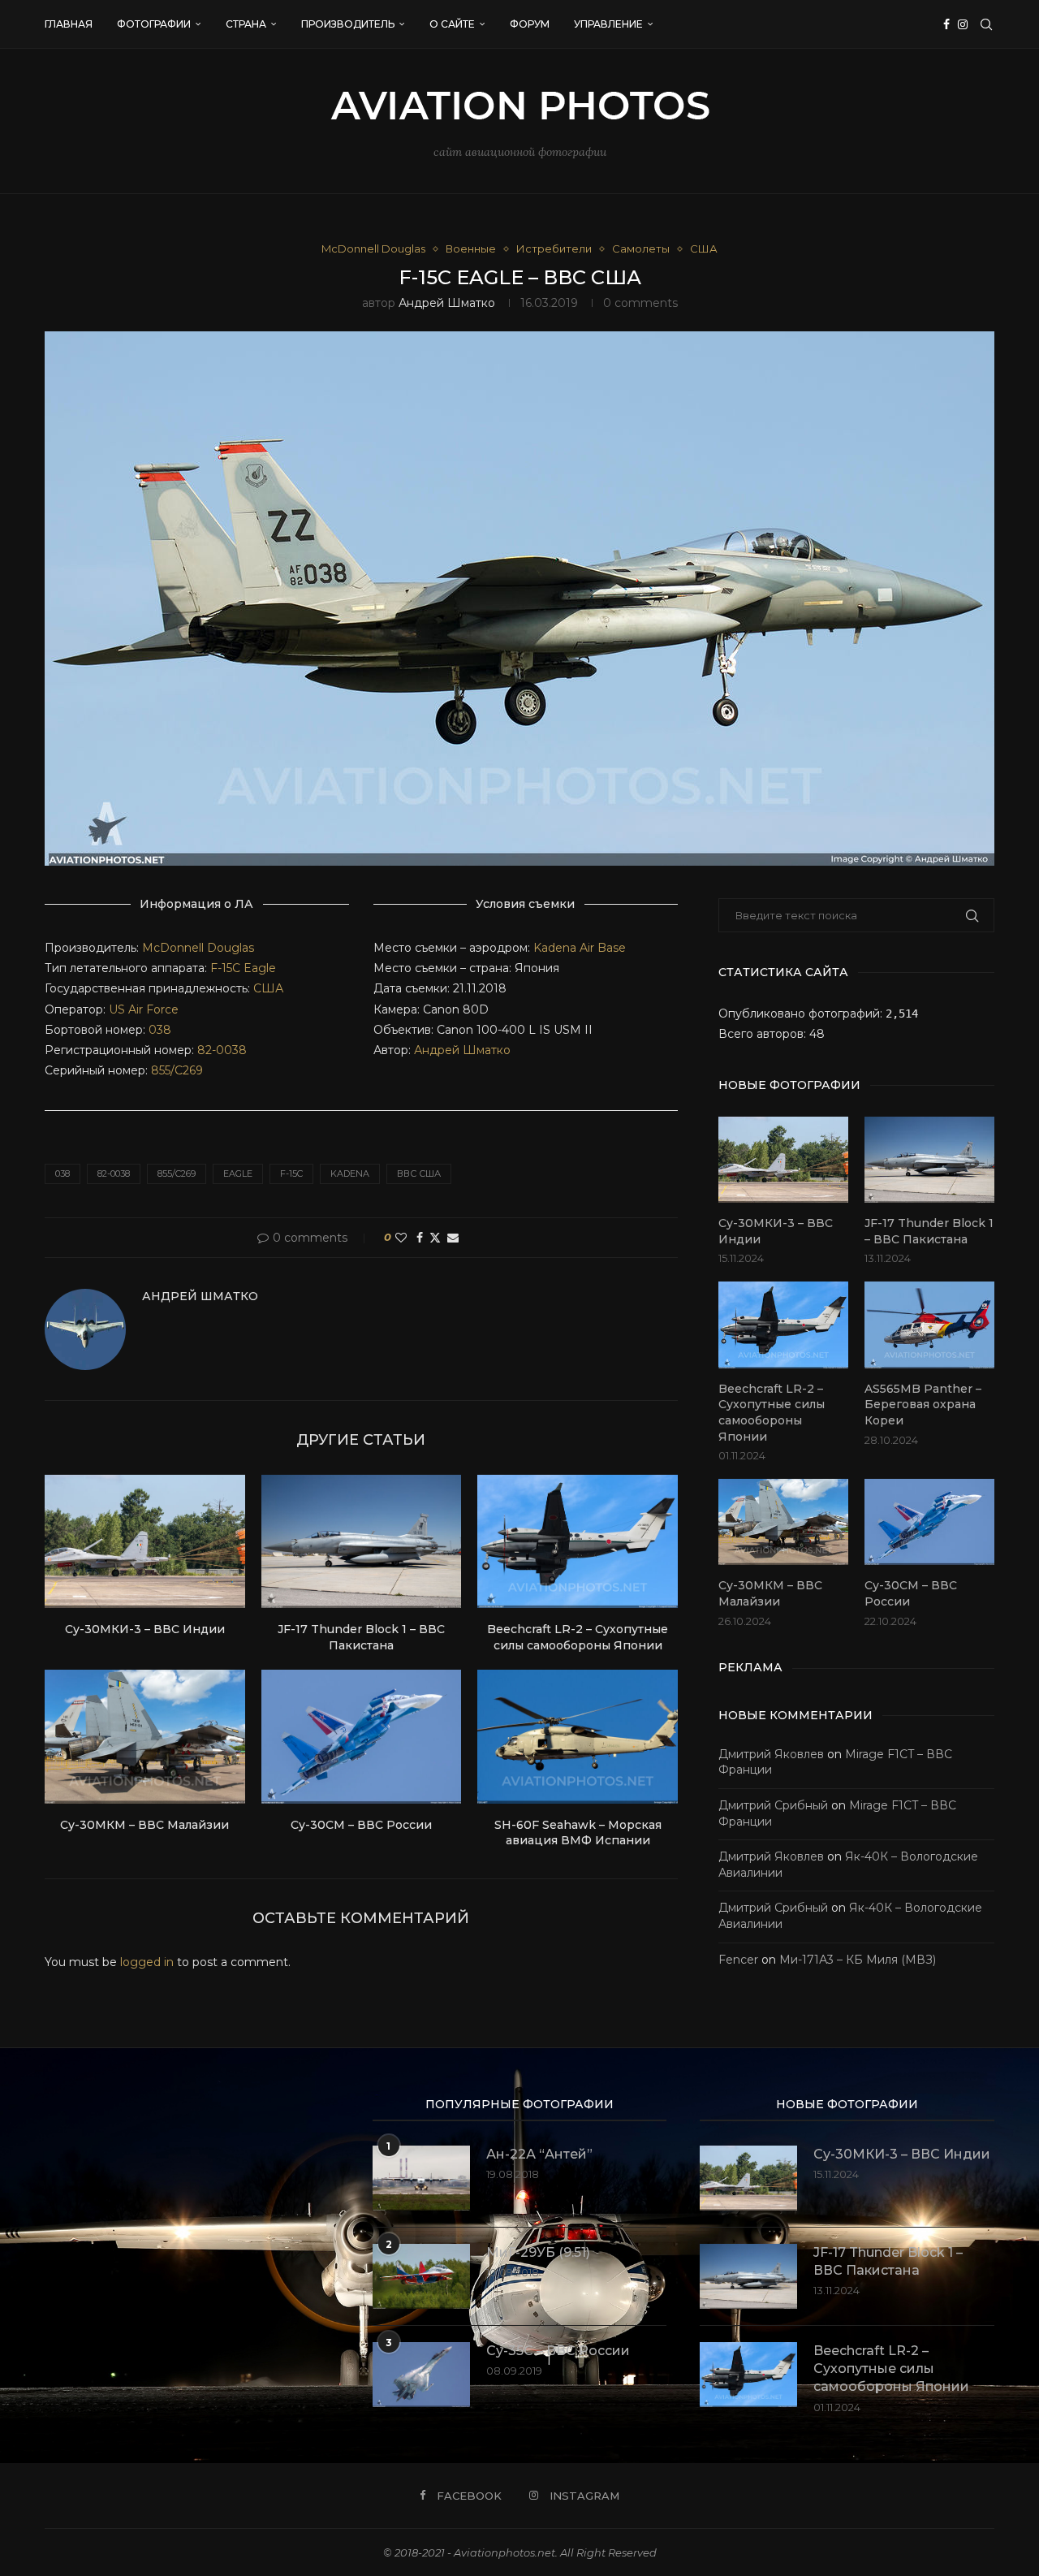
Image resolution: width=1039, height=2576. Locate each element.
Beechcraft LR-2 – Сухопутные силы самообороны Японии (578, 1637)
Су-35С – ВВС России (558, 2351)
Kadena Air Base (580, 948)
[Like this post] (401, 1238)
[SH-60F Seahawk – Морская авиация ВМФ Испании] (578, 1736)
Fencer (738, 1960)
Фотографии (154, 24)
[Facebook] (946, 24)
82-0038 (222, 1050)
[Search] (986, 24)
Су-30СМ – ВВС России (361, 1825)
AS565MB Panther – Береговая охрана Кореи (923, 1405)
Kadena (350, 1173)
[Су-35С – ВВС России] (421, 2375)
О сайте (452, 24)
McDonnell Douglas (198, 948)
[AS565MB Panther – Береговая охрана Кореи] (929, 1325)
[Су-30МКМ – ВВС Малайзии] (145, 1736)
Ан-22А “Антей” (539, 2154)
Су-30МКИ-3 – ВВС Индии (145, 1629)
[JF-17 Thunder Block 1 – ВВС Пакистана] (362, 1541)
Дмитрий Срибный (773, 1805)
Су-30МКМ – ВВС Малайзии (144, 1825)
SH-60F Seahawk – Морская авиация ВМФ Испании (578, 1833)
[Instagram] (963, 24)
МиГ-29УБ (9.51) (538, 2252)
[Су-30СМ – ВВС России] (362, 1736)
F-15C (225, 968)
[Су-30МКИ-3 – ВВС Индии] (145, 1541)
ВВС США (419, 1173)
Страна (246, 24)
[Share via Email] (453, 1238)
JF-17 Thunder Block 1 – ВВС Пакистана (361, 1637)
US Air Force (142, 1009)
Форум (530, 24)
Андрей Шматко (447, 303)
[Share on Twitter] (435, 1238)
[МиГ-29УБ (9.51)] (421, 2276)
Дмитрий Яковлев (771, 1754)
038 (160, 1030)
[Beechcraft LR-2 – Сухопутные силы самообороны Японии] (578, 1541)
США (268, 988)
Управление (608, 24)
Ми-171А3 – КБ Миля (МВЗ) (858, 1960)
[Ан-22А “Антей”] (421, 2178)
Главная (69, 24)
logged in (147, 1962)
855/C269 (177, 1070)
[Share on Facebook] (420, 1238)
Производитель (348, 24)
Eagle (260, 968)
